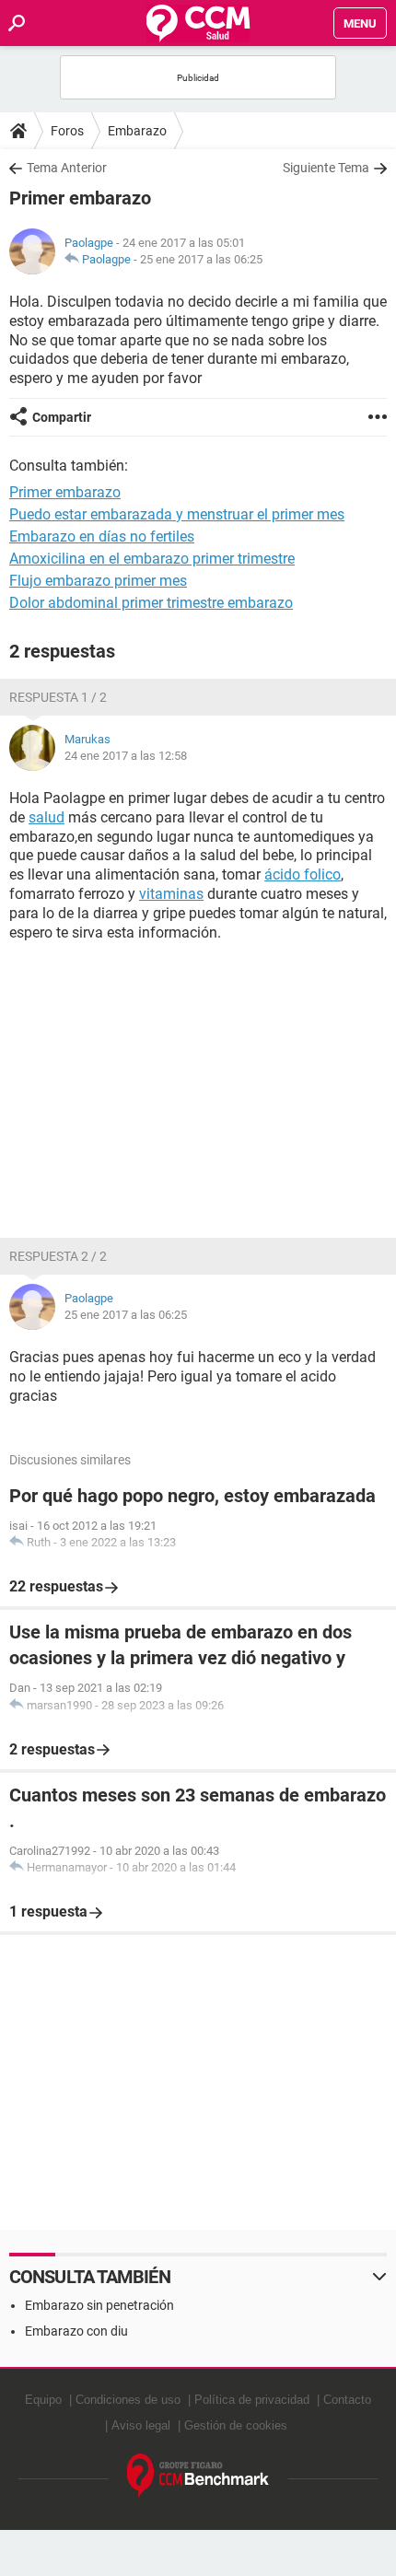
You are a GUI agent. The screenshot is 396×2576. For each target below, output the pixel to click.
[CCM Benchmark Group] (198, 2476)
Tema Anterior (67, 168)
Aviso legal (141, 2425)
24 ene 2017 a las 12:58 (126, 756)
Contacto (347, 2400)
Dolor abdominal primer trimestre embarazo (151, 603)
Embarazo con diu (76, 2331)
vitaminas (171, 894)
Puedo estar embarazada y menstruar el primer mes (177, 514)
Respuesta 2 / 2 (58, 1256)
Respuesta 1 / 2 (58, 697)
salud (47, 817)
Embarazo (137, 131)
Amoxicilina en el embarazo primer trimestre (152, 559)
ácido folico (303, 874)
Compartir (62, 417)
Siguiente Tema (326, 168)
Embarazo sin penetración (99, 2305)
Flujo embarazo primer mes (98, 581)
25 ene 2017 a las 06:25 (201, 259)
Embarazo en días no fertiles (102, 536)
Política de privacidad (252, 2400)
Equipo (43, 2400)
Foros (67, 131)
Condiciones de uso (128, 2400)
